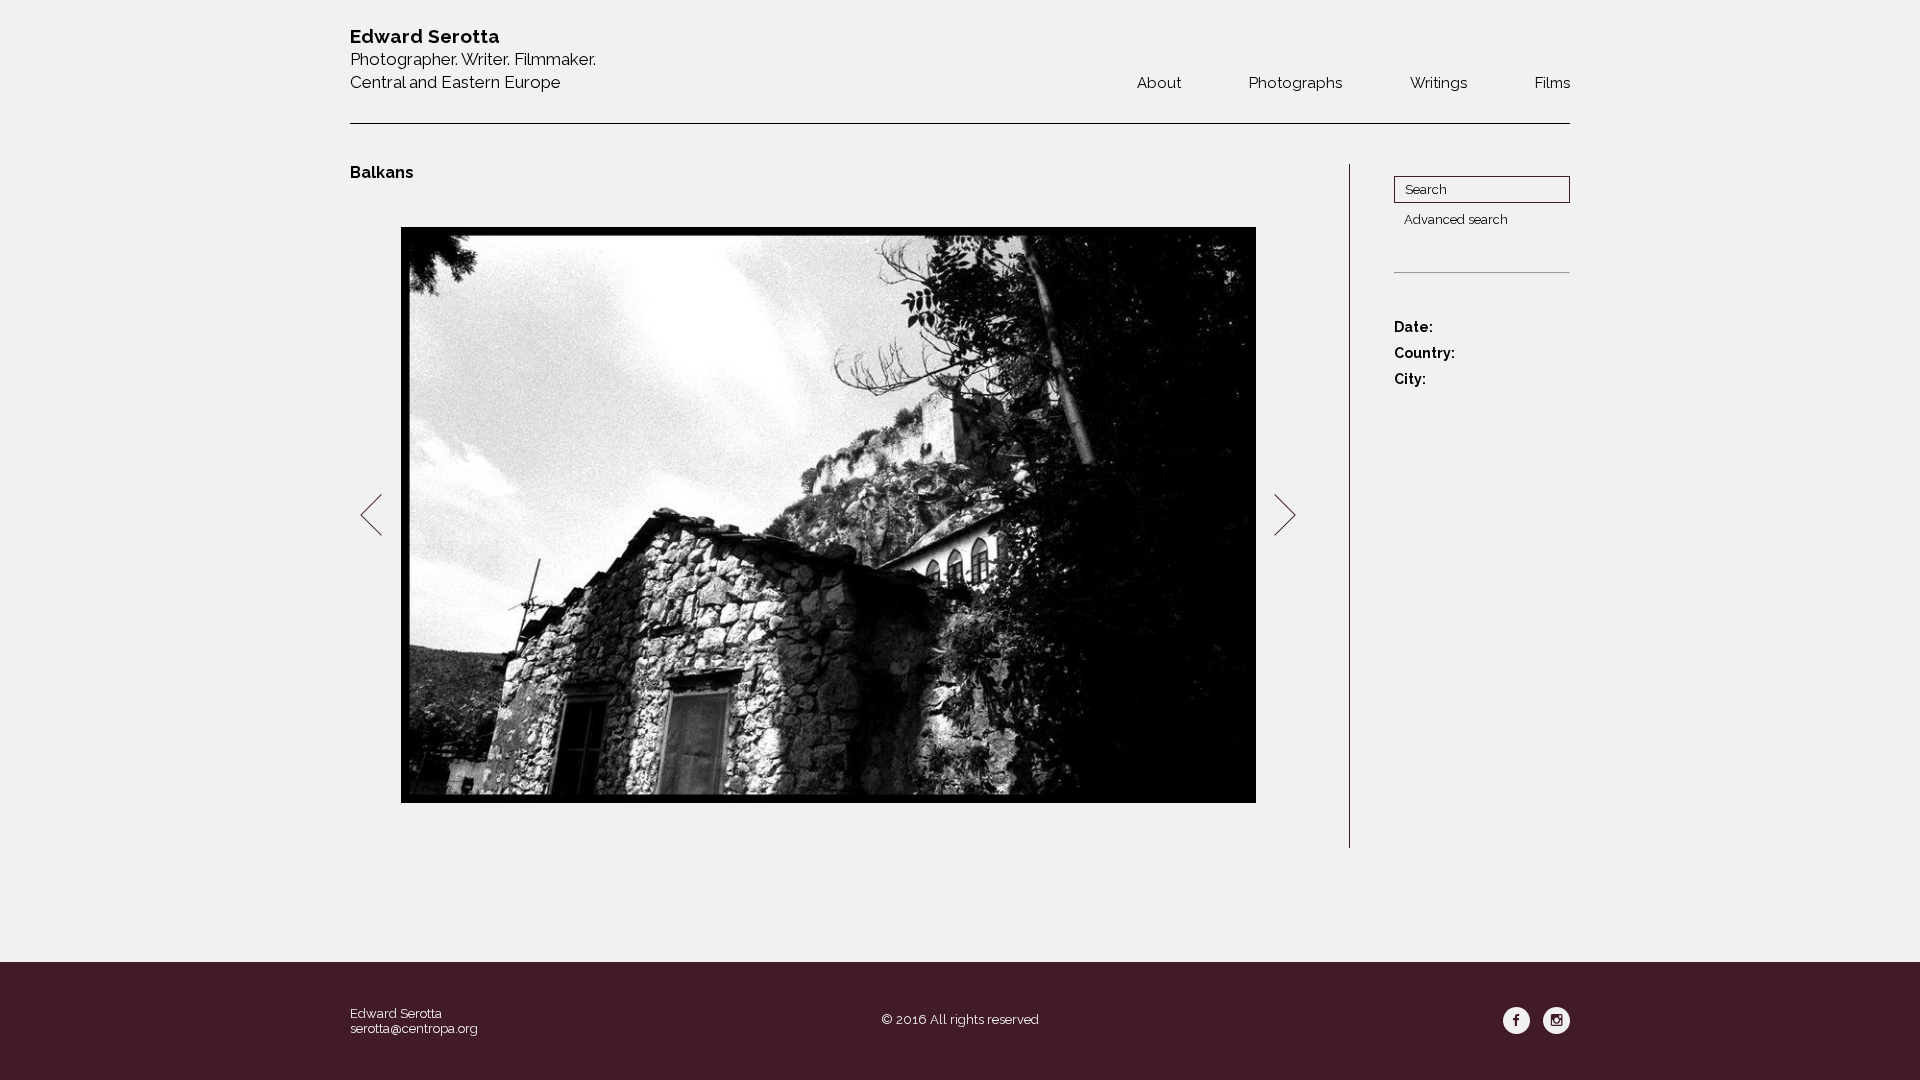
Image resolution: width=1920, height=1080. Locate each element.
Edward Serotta (396, 1013)
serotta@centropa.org (414, 1028)
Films (1552, 83)
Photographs (1295, 83)
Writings (1438, 83)
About (1159, 83)
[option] (828, 515)
